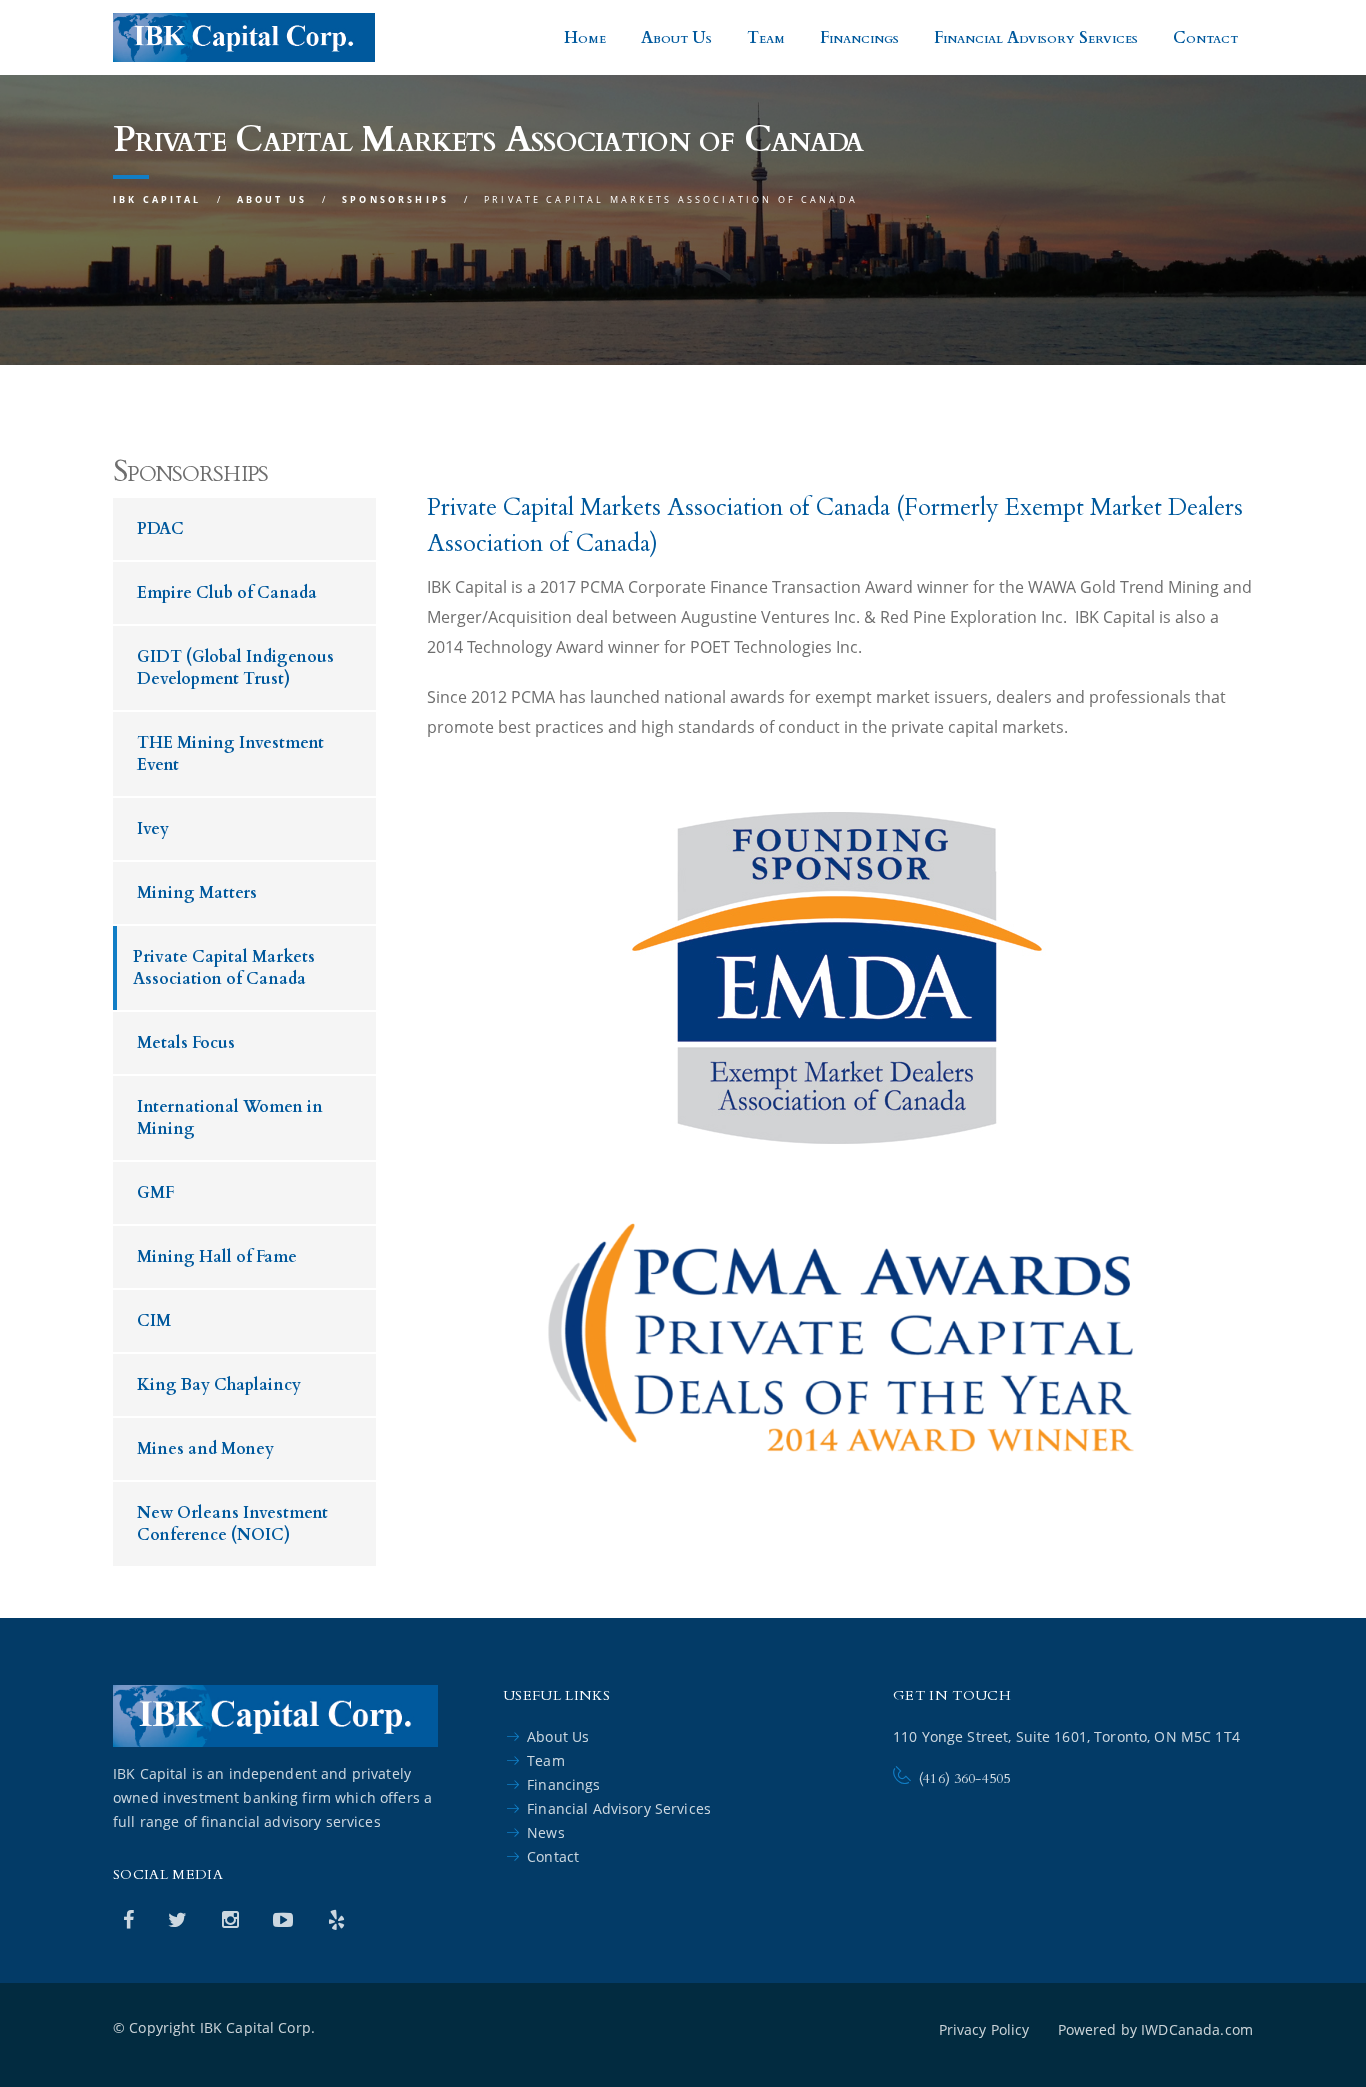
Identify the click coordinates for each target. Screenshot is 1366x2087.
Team (766, 38)
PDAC (160, 529)
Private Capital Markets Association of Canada (224, 968)
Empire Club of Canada (227, 593)
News (546, 1832)
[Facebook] (131, 1919)
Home (585, 38)
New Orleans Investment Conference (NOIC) (232, 1524)
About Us (676, 38)
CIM (154, 1321)
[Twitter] (180, 1919)
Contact (1205, 38)
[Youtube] (285, 1919)
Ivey (153, 829)
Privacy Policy (984, 2029)
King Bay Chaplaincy (219, 1385)
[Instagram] (233, 1919)
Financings (859, 38)
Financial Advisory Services (1036, 38)
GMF (155, 1193)
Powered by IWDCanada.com (1155, 2029)
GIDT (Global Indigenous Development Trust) (235, 668)
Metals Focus (186, 1043)
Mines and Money (205, 1449)
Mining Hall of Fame (217, 1257)
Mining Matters (197, 893)
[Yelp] (336, 1919)
